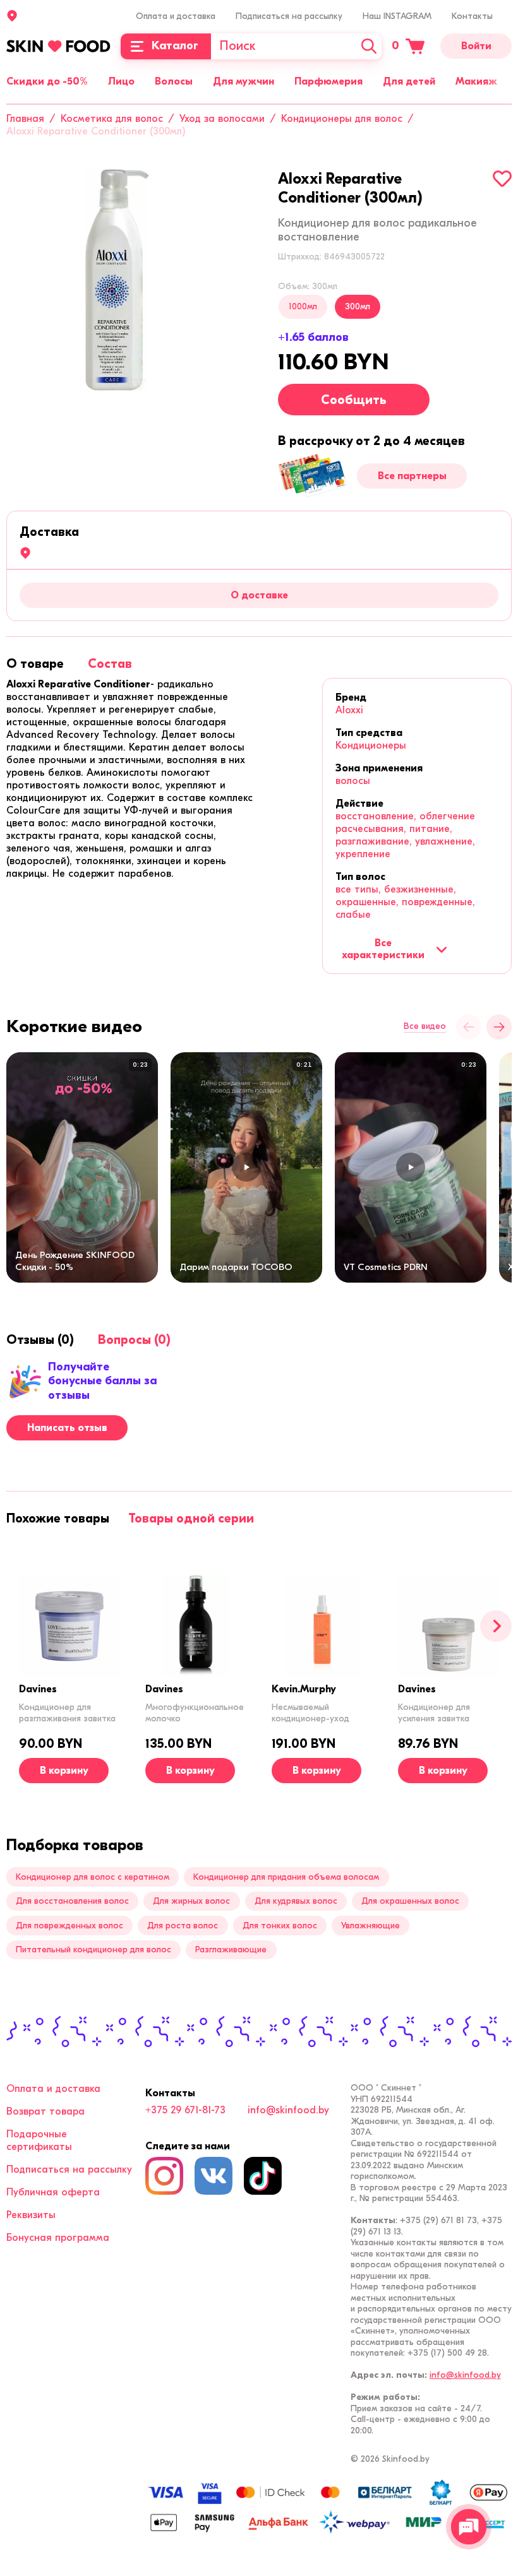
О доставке (259, 595)
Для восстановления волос (72, 1901)
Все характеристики (383, 949)
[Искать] (369, 46)
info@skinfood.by (288, 2110)
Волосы (174, 81)
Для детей (409, 81)
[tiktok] (263, 2176)
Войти (476, 46)
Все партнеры (412, 476)
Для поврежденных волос (69, 1926)
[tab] (35, 664)
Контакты (472, 16)
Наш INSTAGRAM (397, 16)
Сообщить (354, 400)
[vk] (214, 2176)
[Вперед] (496, 1626)
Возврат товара (45, 2111)
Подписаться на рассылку (289, 16)
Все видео (425, 1026)
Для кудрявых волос (296, 1901)
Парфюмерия (328, 81)
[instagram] (164, 2176)
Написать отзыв (67, 1428)
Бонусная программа (58, 2238)
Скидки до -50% (47, 81)
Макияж (476, 81)
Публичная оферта (53, 2192)
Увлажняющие (370, 1926)
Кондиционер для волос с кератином (93, 1877)
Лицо (121, 81)
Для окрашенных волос (410, 1901)
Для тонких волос (280, 1926)
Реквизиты (31, 2215)
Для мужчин (244, 81)
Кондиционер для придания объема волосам (286, 1877)
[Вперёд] (499, 1027)
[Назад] (469, 1027)
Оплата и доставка (176, 16)
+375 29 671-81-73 (185, 2110)
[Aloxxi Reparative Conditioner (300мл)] (117, 280)
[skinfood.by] (58, 46)
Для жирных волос (191, 1901)
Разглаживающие (231, 1950)
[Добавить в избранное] (502, 179)
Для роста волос (183, 1926)
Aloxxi (349, 710)
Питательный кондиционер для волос (93, 1950)
